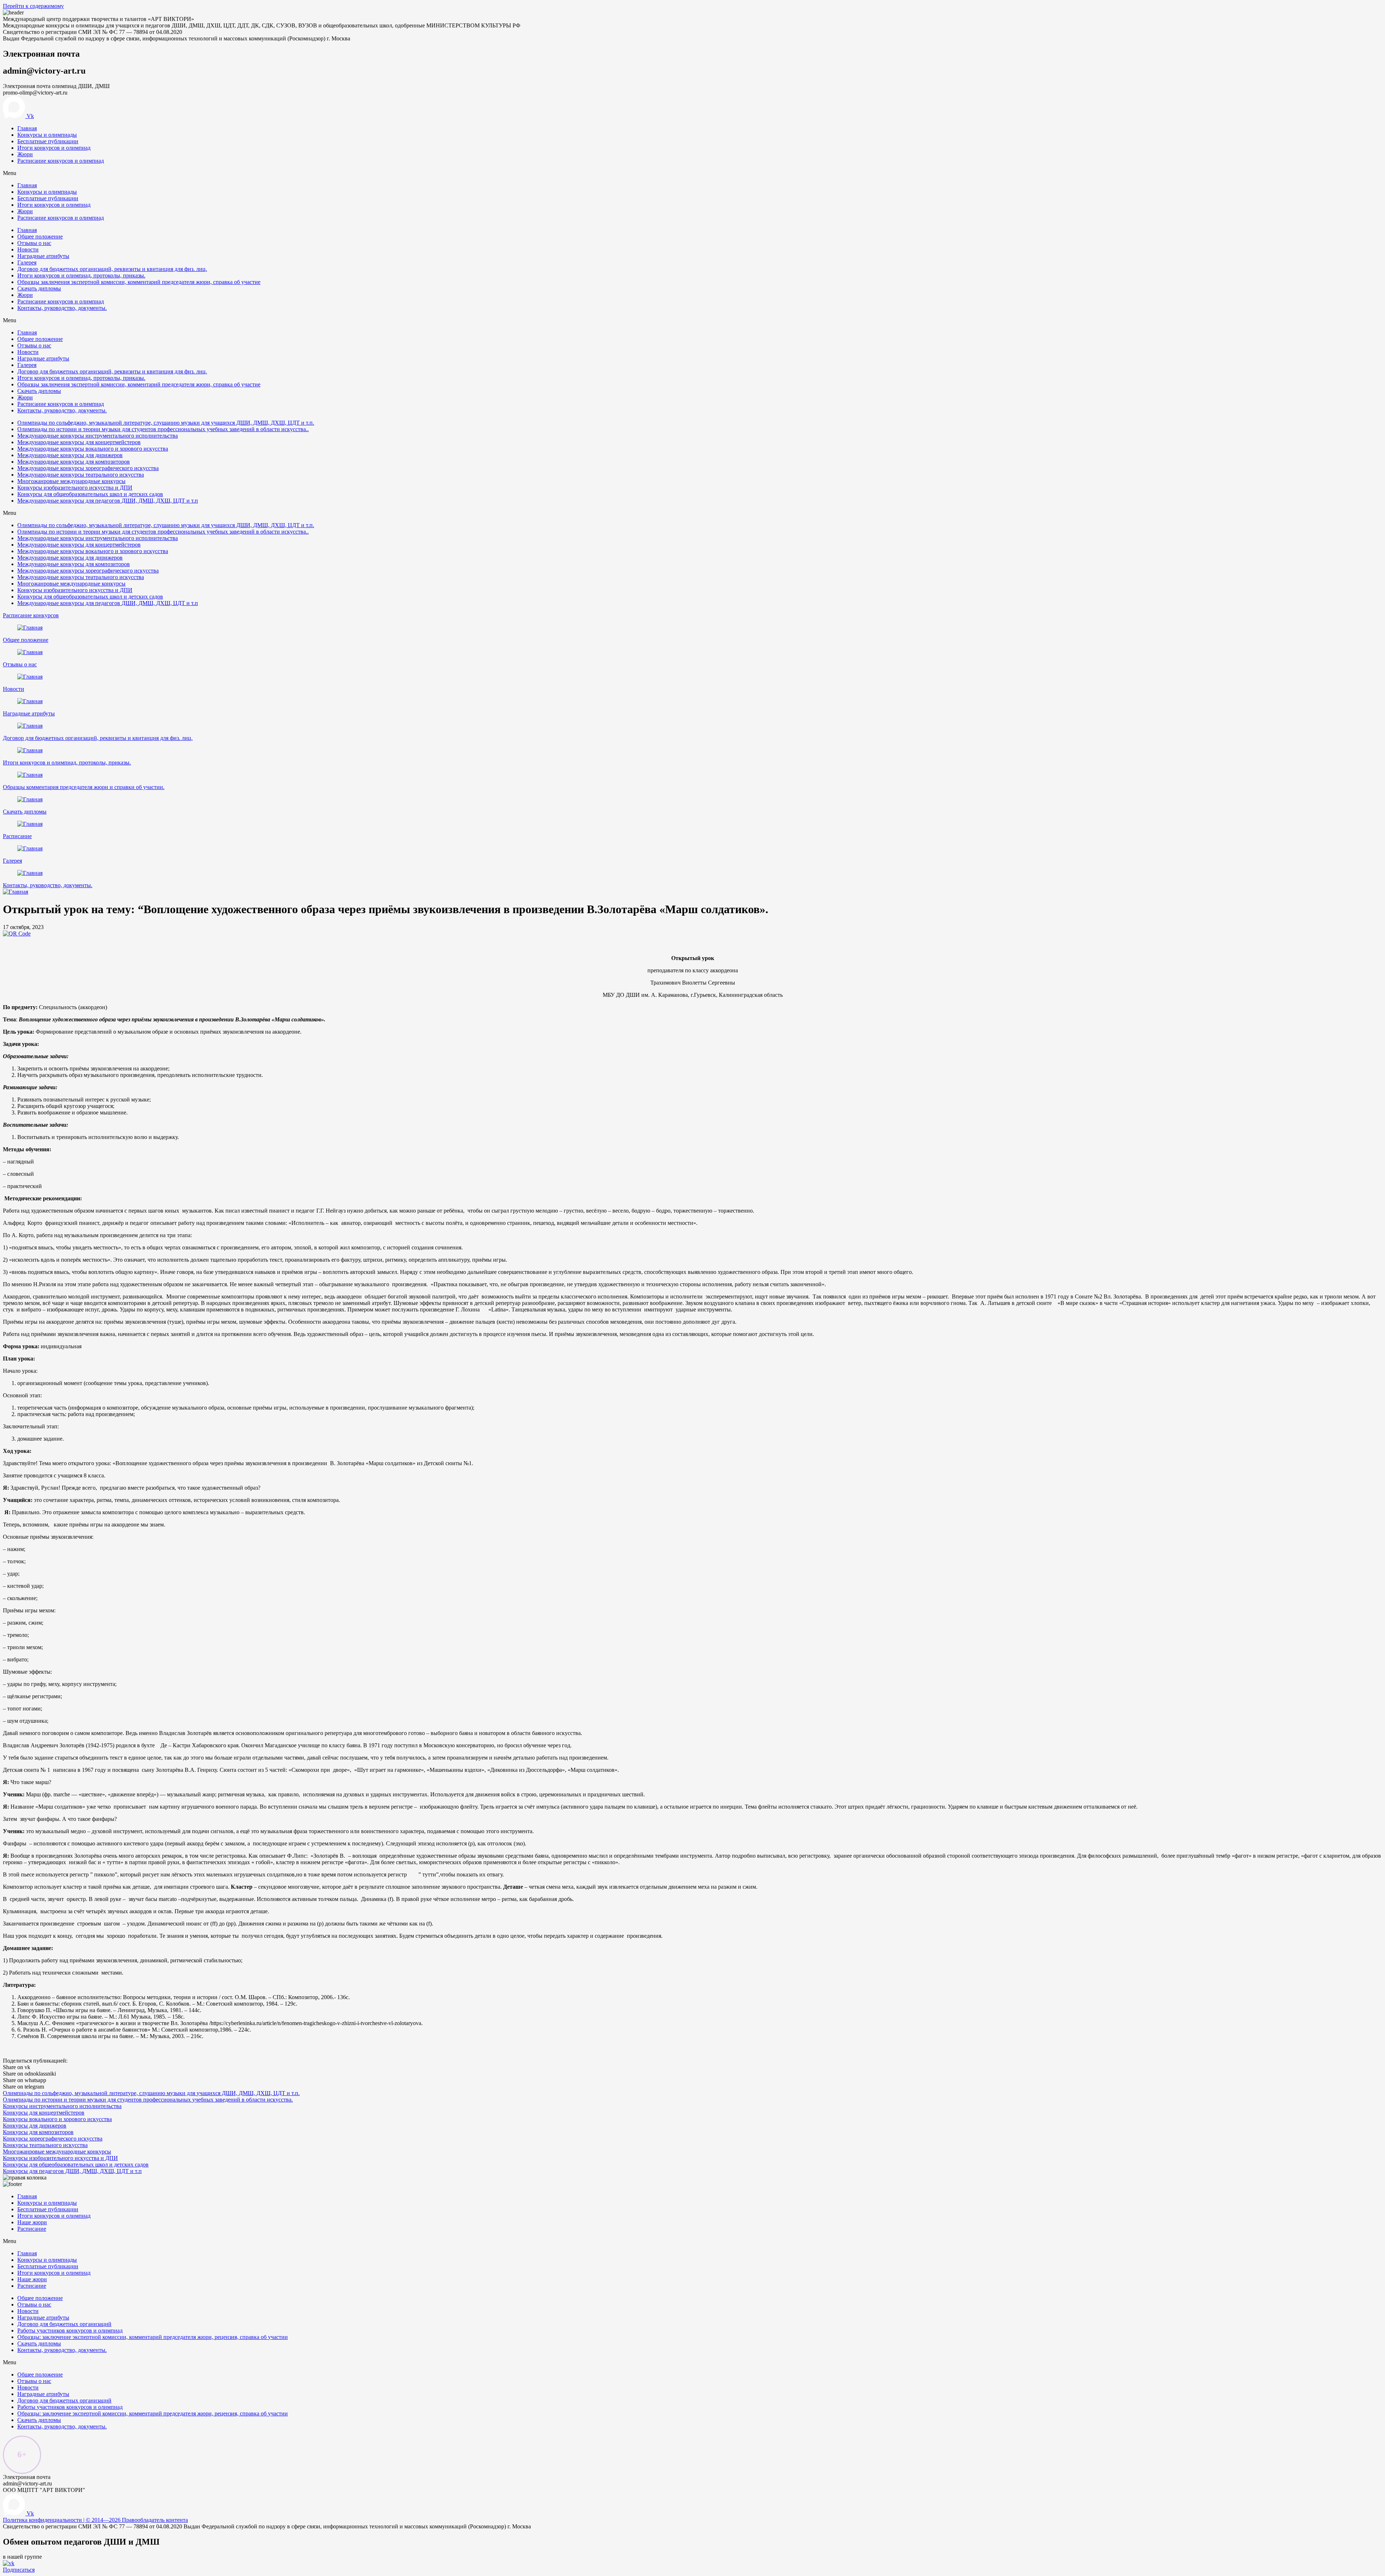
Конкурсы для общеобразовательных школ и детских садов (90, 494)
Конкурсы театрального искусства (45, 2145)
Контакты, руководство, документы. (62, 308)
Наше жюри (32, 2222)
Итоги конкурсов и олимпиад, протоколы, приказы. (81, 275)
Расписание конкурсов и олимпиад (61, 161)
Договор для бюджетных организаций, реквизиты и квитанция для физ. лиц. (112, 269)
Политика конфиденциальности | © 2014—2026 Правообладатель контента (95, 2520)
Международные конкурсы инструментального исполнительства (98, 436)
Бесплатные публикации (48, 141)
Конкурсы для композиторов (38, 2132)
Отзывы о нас (34, 243)
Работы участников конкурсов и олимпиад (70, 2330)
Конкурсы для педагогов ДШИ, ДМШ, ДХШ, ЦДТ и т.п (72, 2171)
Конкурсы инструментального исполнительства (62, 2106)
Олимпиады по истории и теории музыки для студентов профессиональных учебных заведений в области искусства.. (163, 429)
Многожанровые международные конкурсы (71, 481)
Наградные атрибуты (43, 256)
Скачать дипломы (39, 288)
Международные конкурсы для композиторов (74, 462)
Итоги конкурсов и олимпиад (54, 148)
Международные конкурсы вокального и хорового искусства (93, 449)
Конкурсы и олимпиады (47, 135)
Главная (27, 128)
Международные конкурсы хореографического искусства (88, 468)
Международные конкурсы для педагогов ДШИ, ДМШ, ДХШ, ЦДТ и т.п (108, 501)
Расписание (17, 836)
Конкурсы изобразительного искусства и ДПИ (75, 488)
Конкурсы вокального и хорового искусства (57, 2119)
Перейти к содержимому (33, 6)
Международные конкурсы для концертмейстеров (79, 442)
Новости (28, 249)
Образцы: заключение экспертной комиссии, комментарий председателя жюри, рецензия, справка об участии (153, 2337)
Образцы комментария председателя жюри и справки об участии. (84, 787)
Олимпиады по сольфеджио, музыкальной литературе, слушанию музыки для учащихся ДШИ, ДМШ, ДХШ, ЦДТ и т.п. (166, 423)
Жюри (25, 154)
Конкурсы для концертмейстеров (44, 2113)
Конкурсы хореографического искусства (53, 2139)
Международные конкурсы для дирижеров (70, 455)
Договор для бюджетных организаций (64, 2324)
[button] (31, 615)
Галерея (27, 262)
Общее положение (40, 236)
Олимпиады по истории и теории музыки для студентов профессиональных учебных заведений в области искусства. (148, 2100)
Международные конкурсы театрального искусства (81, 475)
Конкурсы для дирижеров (35, 2126)
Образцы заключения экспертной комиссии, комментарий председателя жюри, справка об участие (139, 282)
